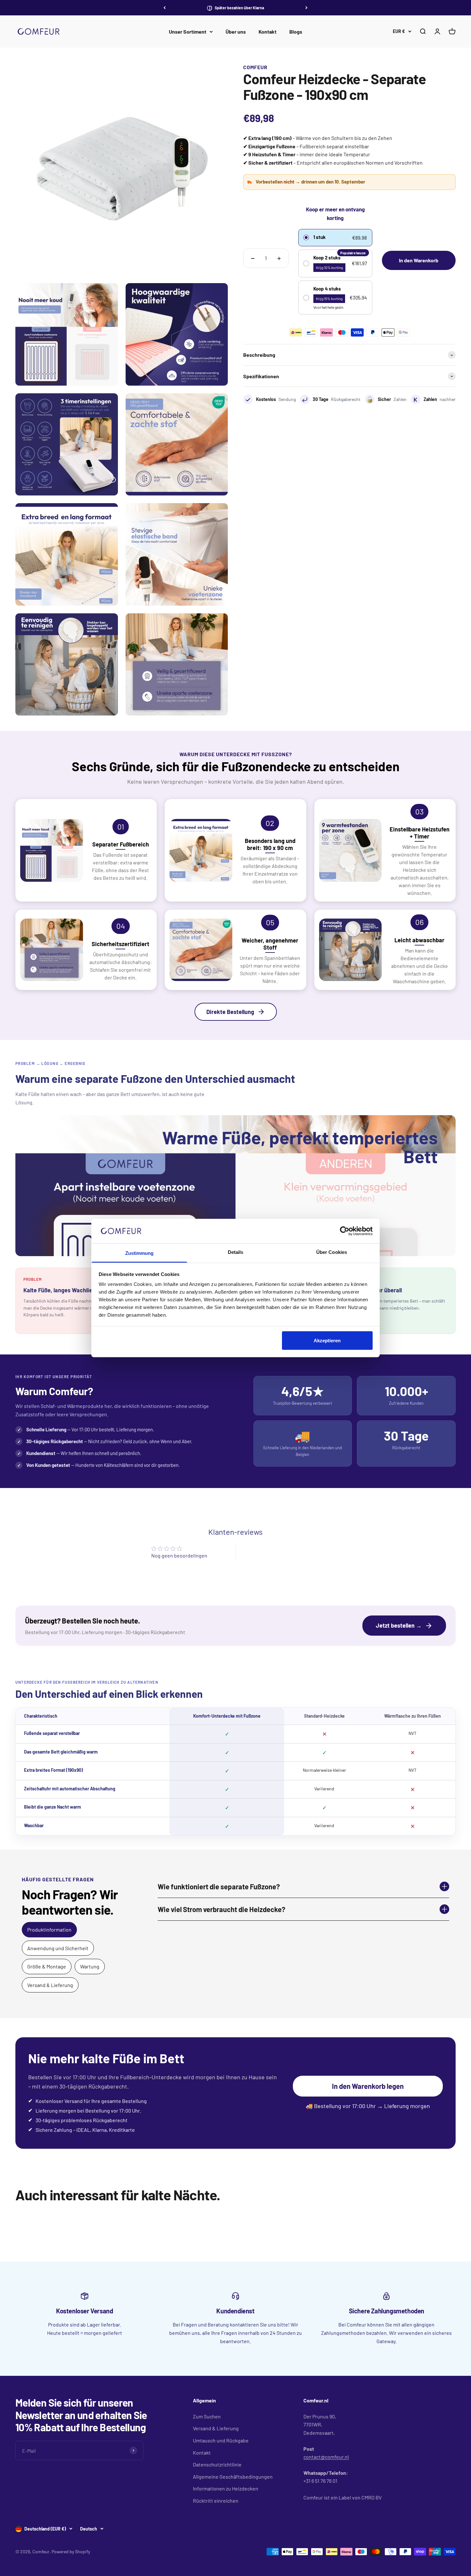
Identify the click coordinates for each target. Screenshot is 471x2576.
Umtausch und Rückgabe (221, 2440)
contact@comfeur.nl (326, 2457)
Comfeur (255, 67)
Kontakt (268, 32)
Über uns (236, 32)
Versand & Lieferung (216, 2428)
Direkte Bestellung (230, 1012)
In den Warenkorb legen (368, 2086)
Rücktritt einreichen (216, 2501)
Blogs (296, 32)
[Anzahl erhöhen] (279, 258)
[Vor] (306, 8)
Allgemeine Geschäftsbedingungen (233, 2477)
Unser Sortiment (188, 32)
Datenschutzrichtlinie (217, 2464)
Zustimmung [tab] (140, 1253)
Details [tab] (236, 1252)
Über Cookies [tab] (332, 1252)
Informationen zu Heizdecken (226, 2488)
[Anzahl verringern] (253, 258)
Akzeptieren (327, 1340)
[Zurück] (165, 8)
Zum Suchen (207, 2416)
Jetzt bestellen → (399, 1625)
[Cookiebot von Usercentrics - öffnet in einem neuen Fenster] (345, 1231)
